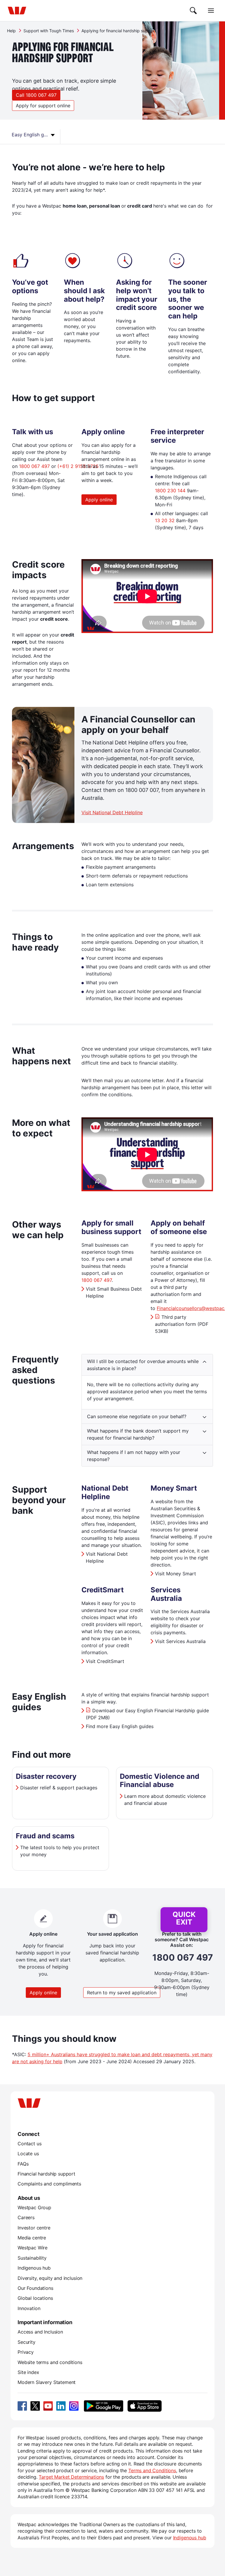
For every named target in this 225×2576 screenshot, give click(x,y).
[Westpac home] (17, 11)
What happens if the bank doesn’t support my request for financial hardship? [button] (138, 1434)
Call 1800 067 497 (36, 95)
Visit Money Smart (175, 1574)
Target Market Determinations (71, 2477)
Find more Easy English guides (120, 1726)
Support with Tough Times (49, 31)
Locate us (28, 2154)
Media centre (32, 2238)
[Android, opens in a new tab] (104, 2406)
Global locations (35, 2298)
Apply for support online (43, 106)
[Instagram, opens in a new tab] (74, 2406)
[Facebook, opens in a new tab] (22, 2406)
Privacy (26, 2352)
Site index (28, 2372)
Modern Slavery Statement (47, 2382)
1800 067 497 (34, 466)
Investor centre (34, 2228)
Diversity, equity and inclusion (50, 2278)
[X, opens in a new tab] (35, 2406)
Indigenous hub (34, 2268)
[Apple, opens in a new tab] (144, 2406)
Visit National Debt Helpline (112, 812)
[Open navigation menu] (211, 11)
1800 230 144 (170, 491)
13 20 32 (165, 520)
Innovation (29, 2308)
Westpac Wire (33, 2248)
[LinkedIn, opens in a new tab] (61, 2406)
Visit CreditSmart (105, 1661)
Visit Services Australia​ (180, 1641)
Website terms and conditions (50, 2362)
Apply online (99, 500)
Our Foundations (35, 2288)
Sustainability (32, 2258)
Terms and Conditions (152, 2470)
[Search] (193, 11)
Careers (26, 2217)
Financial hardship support (46, 2174)
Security (27, 2342)
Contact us (29, 2144)
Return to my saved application (122, 1993)
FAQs (23, 2164)
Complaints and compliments (49, 2184)
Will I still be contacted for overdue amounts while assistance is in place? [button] (143, 1365)
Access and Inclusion (40, 2332)
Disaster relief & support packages (59, 1788)
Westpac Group (34, 2207)
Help (11, 31)
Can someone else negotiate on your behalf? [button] (137, 1416)
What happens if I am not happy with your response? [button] (134, 1456)
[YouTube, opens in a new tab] (48, 2406)
